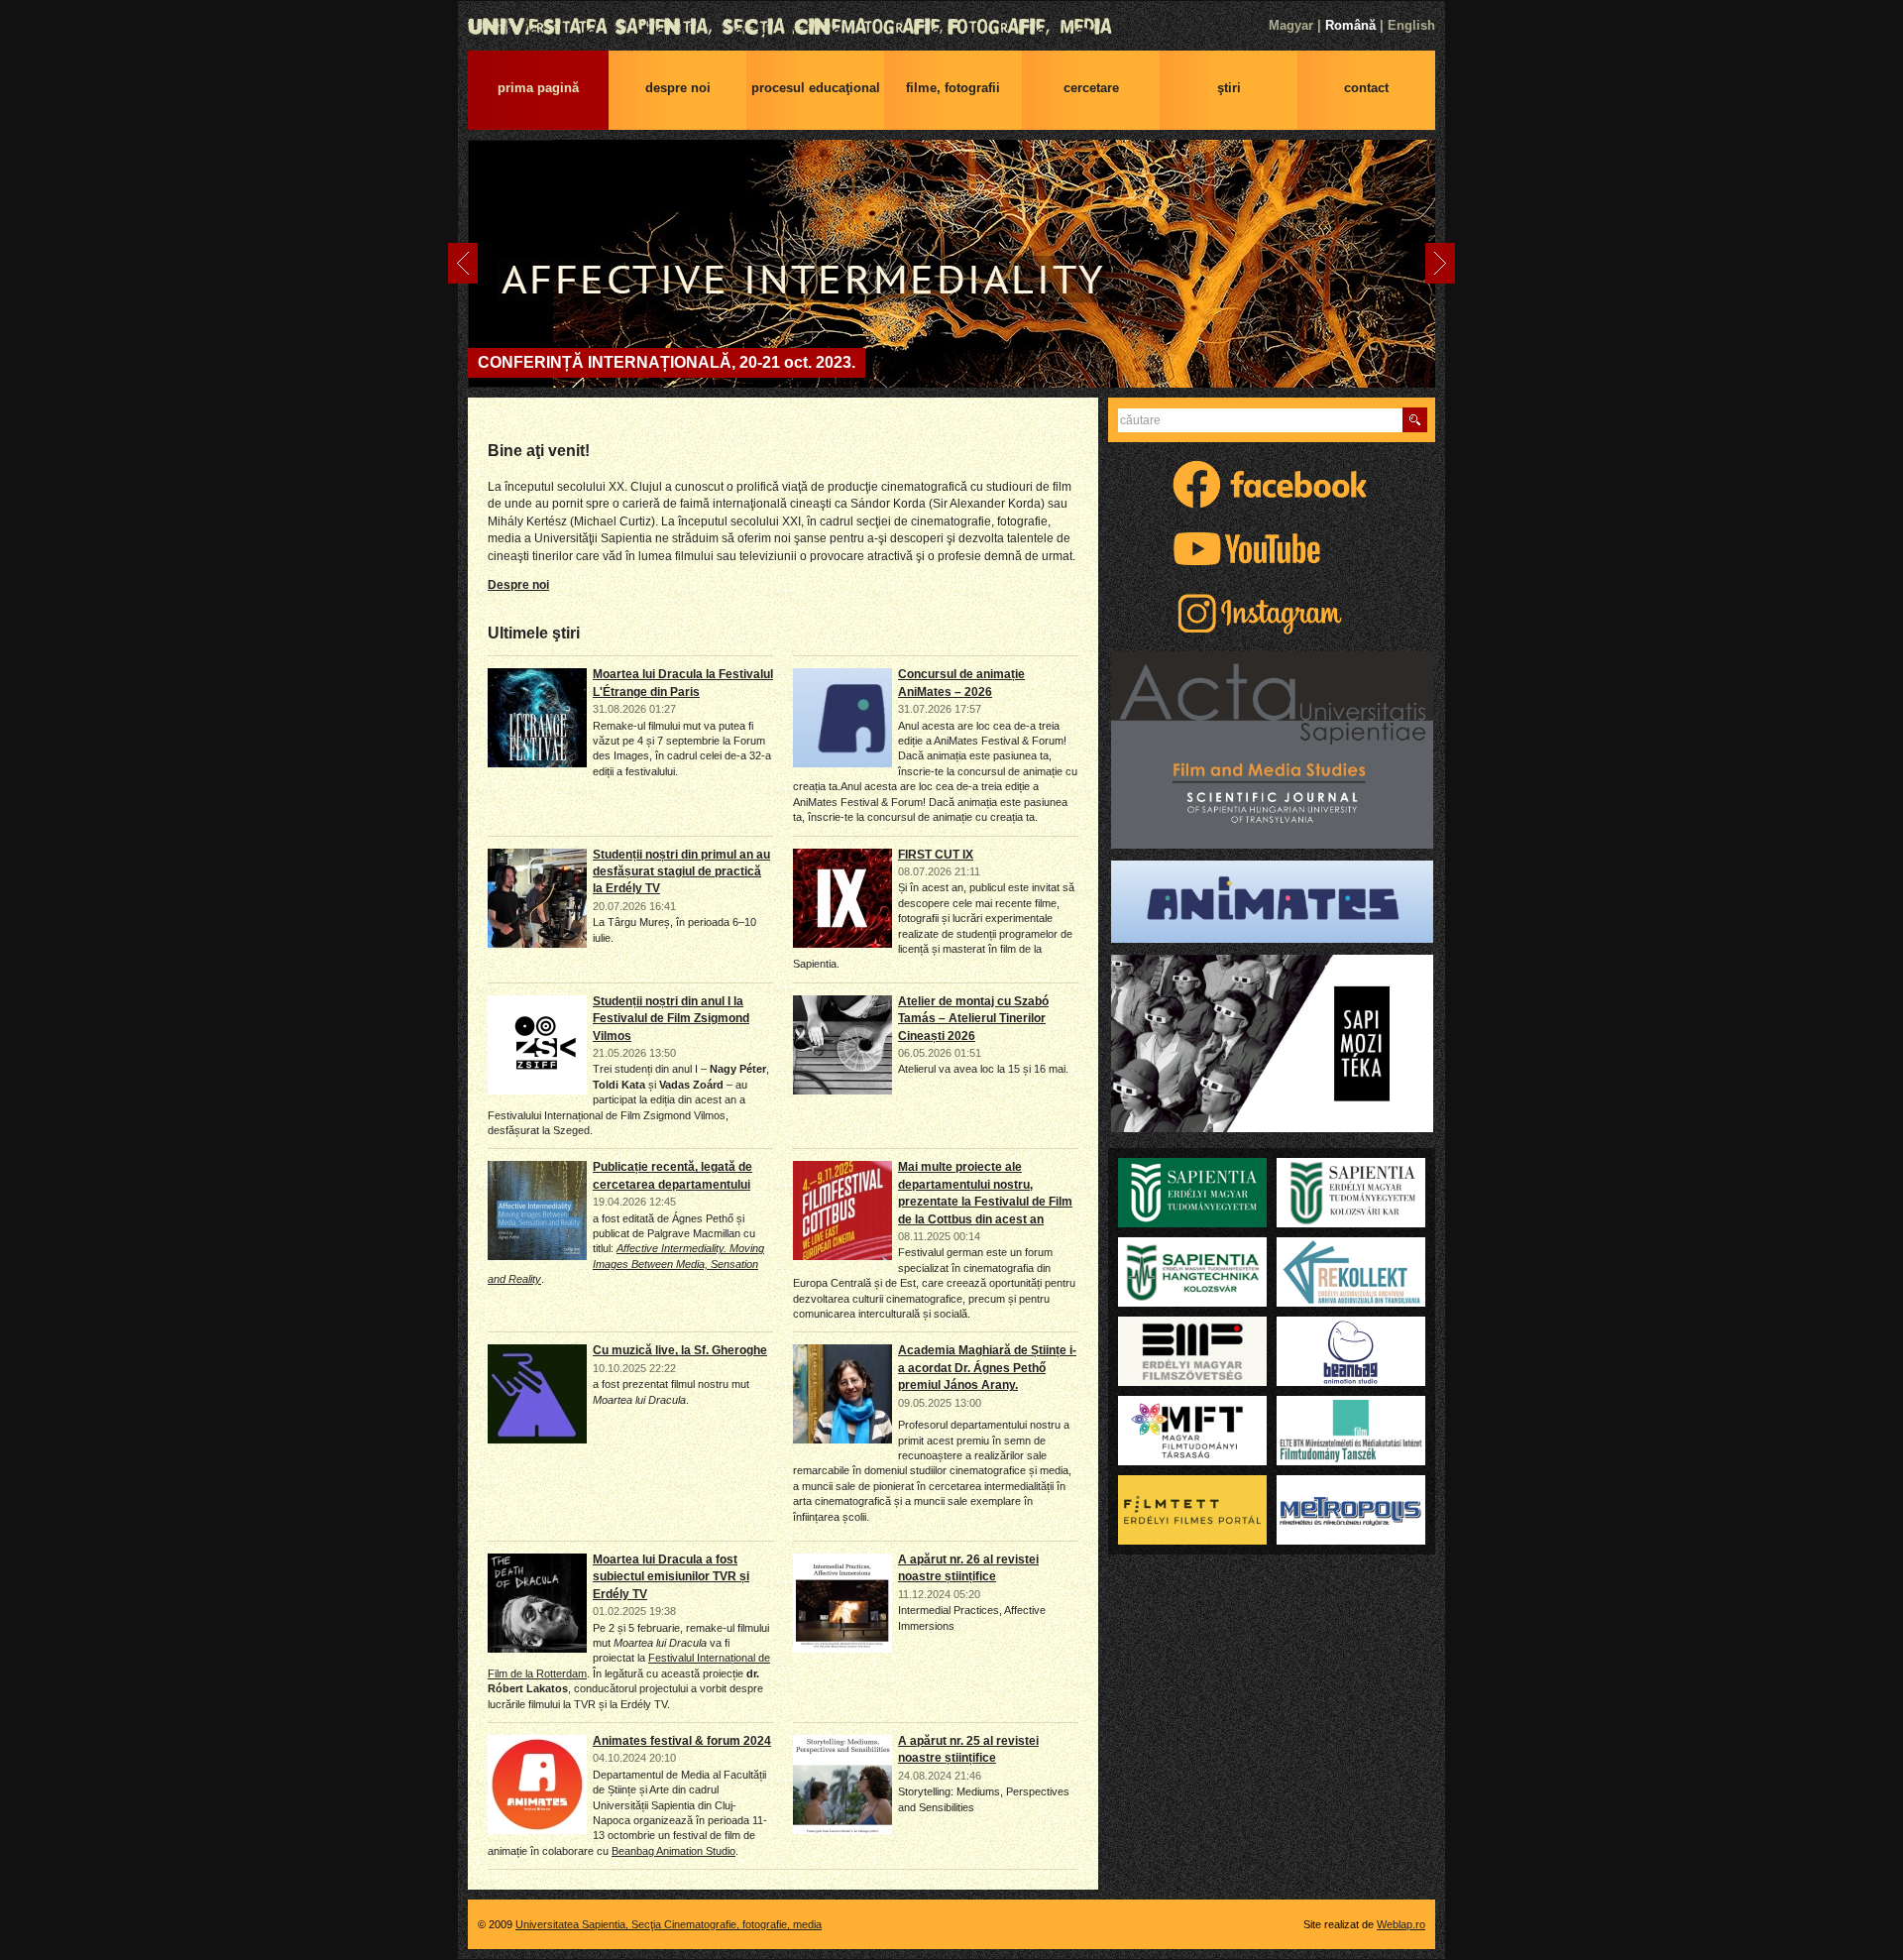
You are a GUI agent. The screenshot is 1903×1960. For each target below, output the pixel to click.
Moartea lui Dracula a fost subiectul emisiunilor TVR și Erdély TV (671, 1577)
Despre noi (678, 88)
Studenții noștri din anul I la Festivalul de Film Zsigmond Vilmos (671, 1019)
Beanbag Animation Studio (673, 1851)
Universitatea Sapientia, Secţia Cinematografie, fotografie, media (951, 27)
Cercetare (1091, 88)
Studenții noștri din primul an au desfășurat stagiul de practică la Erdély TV (681, 872)
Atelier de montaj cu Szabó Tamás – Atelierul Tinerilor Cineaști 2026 (973, 1019)
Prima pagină (538, 88)
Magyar (1291, 25)
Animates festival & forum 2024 (682, 1741)
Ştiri (1229, 88)
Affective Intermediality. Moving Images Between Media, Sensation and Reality (626, 1264)
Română (1350, 25)
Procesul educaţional (816, 88)
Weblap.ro (1401, 1924)
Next (1440, 263)
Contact (1366, 88)
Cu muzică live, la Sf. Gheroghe (680, 1350)
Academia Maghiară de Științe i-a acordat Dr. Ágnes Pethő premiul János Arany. (987, 1368)
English (1411, 25)
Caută (1415, 420)
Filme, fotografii (953, 88)
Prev (463, 263)
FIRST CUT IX (936, 855)
